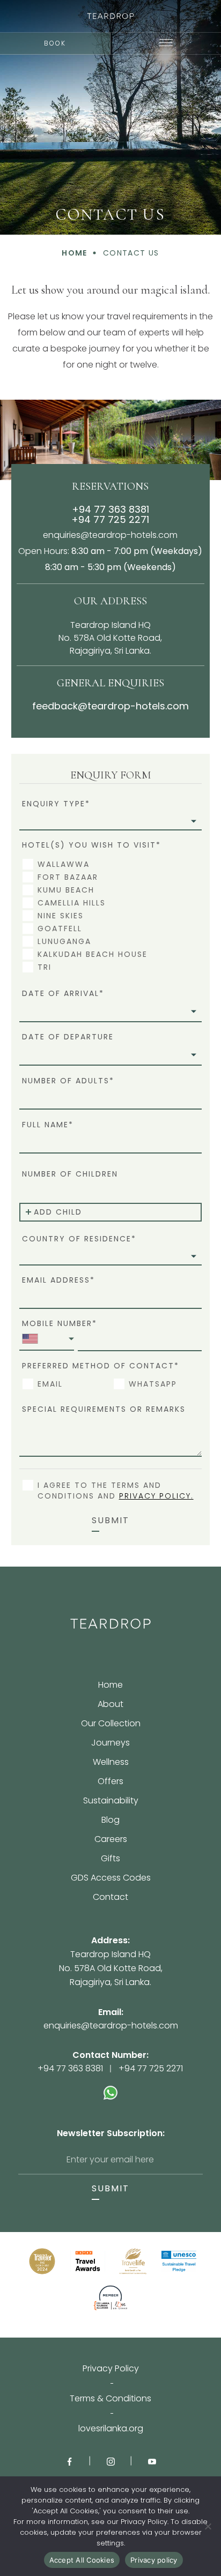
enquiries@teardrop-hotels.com (110, 535)
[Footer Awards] (42, 2261)
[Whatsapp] (110, 2087)
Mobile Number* (60, 1324)
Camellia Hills (72, 903)
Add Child (58, 1212)
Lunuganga (64, 941)
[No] (208, 2526)
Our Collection (111, 1724)
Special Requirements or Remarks (104, 1409)
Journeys (110, 1744)
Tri (45, 967)
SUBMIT (110, 2189)
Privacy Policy (111, 2369)
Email (50, 1384)
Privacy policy (154, 2560)
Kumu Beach (66, 890)
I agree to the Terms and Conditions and (116, 1491)
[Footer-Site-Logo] (110, 1624)
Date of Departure (68, 1037)
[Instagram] (111, 2461)
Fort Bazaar (68, 877)
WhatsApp (153, 1384)
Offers (110, 1782)
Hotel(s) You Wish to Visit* (91, 845)
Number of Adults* (68, 1080)
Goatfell (60, 928)
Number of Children (70, 1174)
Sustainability (111, 1802)
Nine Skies (61, 916)
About (110, 1705)
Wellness (111, 1763)
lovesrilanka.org (111, 2429)
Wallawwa (64, 864)
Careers (111, 1840)
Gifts (110, 1859)
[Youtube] (152, 2461)
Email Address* (58, 1280)
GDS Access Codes (111, 1879)
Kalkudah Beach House (93, 954)
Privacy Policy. (156, 1496)
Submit (110, 1521)
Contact (110, 1897)
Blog (110, 1821)
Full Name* (48, 1124)
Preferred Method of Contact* (101, 1366)
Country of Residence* (79, 1239)
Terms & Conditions (110, 2399)
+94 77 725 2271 (110, 519)
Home (110, 1686)
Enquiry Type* (56, 804)
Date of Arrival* (63, 994)
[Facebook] (69, 2461)
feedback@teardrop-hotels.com (110, 706)
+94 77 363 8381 (110, 509)
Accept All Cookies (82, 2560)
